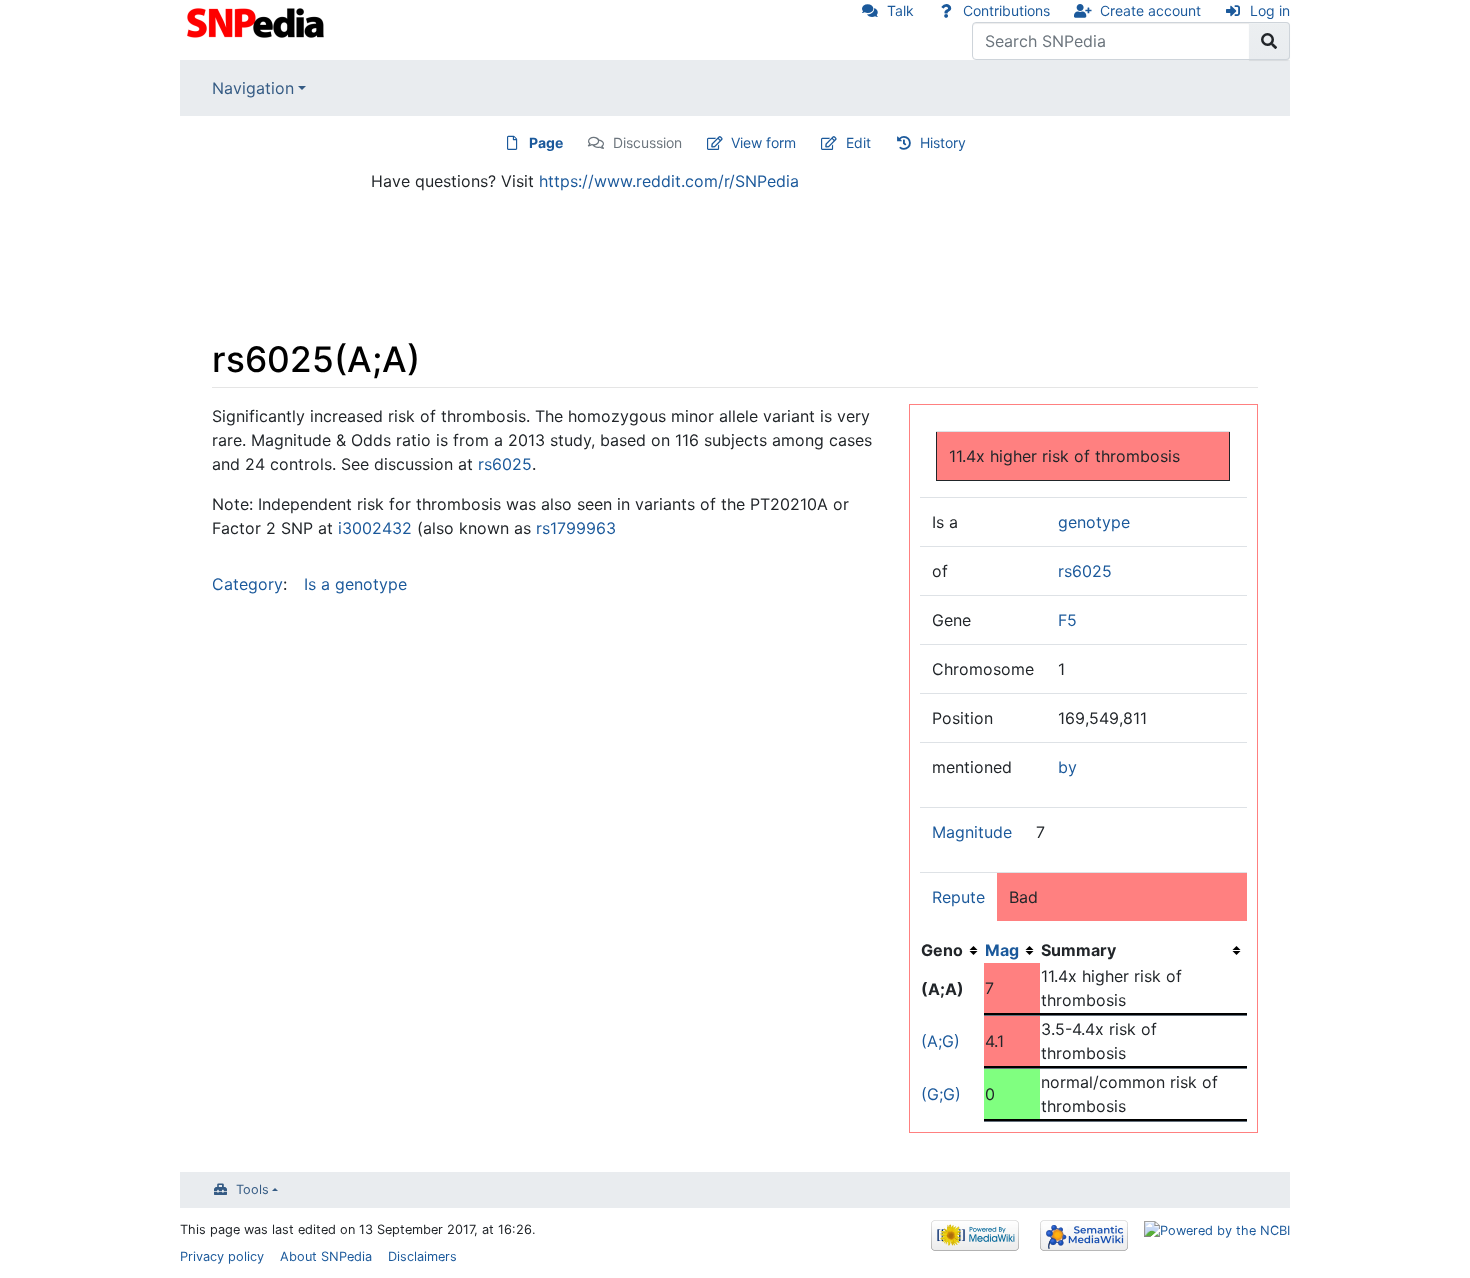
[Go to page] (1269, 41)
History (943, 142)
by (1067, 767)
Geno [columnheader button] (942, 950)
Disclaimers (422, 1256)
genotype (1094, 522)
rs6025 (1085, 571)
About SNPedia (326, 1256)
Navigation (253, 88)
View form (763, 142)
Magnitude (972, 832)
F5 (1067, 620)
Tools (252, 1189)
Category (247, 584)
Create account (1150, 10)
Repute (958, 897)
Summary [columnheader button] (1078, 950)
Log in (1270, 10)
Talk (900, 10)
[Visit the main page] (257, 21)
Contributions (1006, 10)
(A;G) (940, 1041)
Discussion (647, 142)
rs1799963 (576, 528)
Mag (1002, 950)
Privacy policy (222, 1256)
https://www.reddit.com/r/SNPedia (669, 181)
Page (546, 142)
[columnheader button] (1012, 950)
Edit (858, 142)
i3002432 (375, 528)
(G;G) (941, 1094)
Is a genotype (355, 584)
